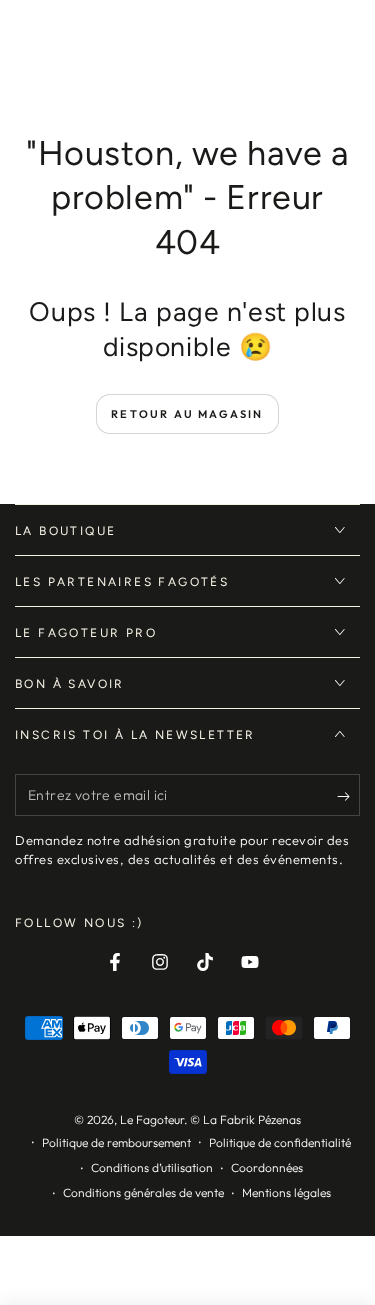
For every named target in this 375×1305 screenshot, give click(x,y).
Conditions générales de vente (143, 1192)
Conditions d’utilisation (152, 1167)
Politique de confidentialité (280, 1142)
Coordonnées (267, 1167)
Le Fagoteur (152, 1119)
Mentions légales (286, 1192)
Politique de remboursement (116, 1142)
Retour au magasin (187, 414)
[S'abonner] (348, 796)
